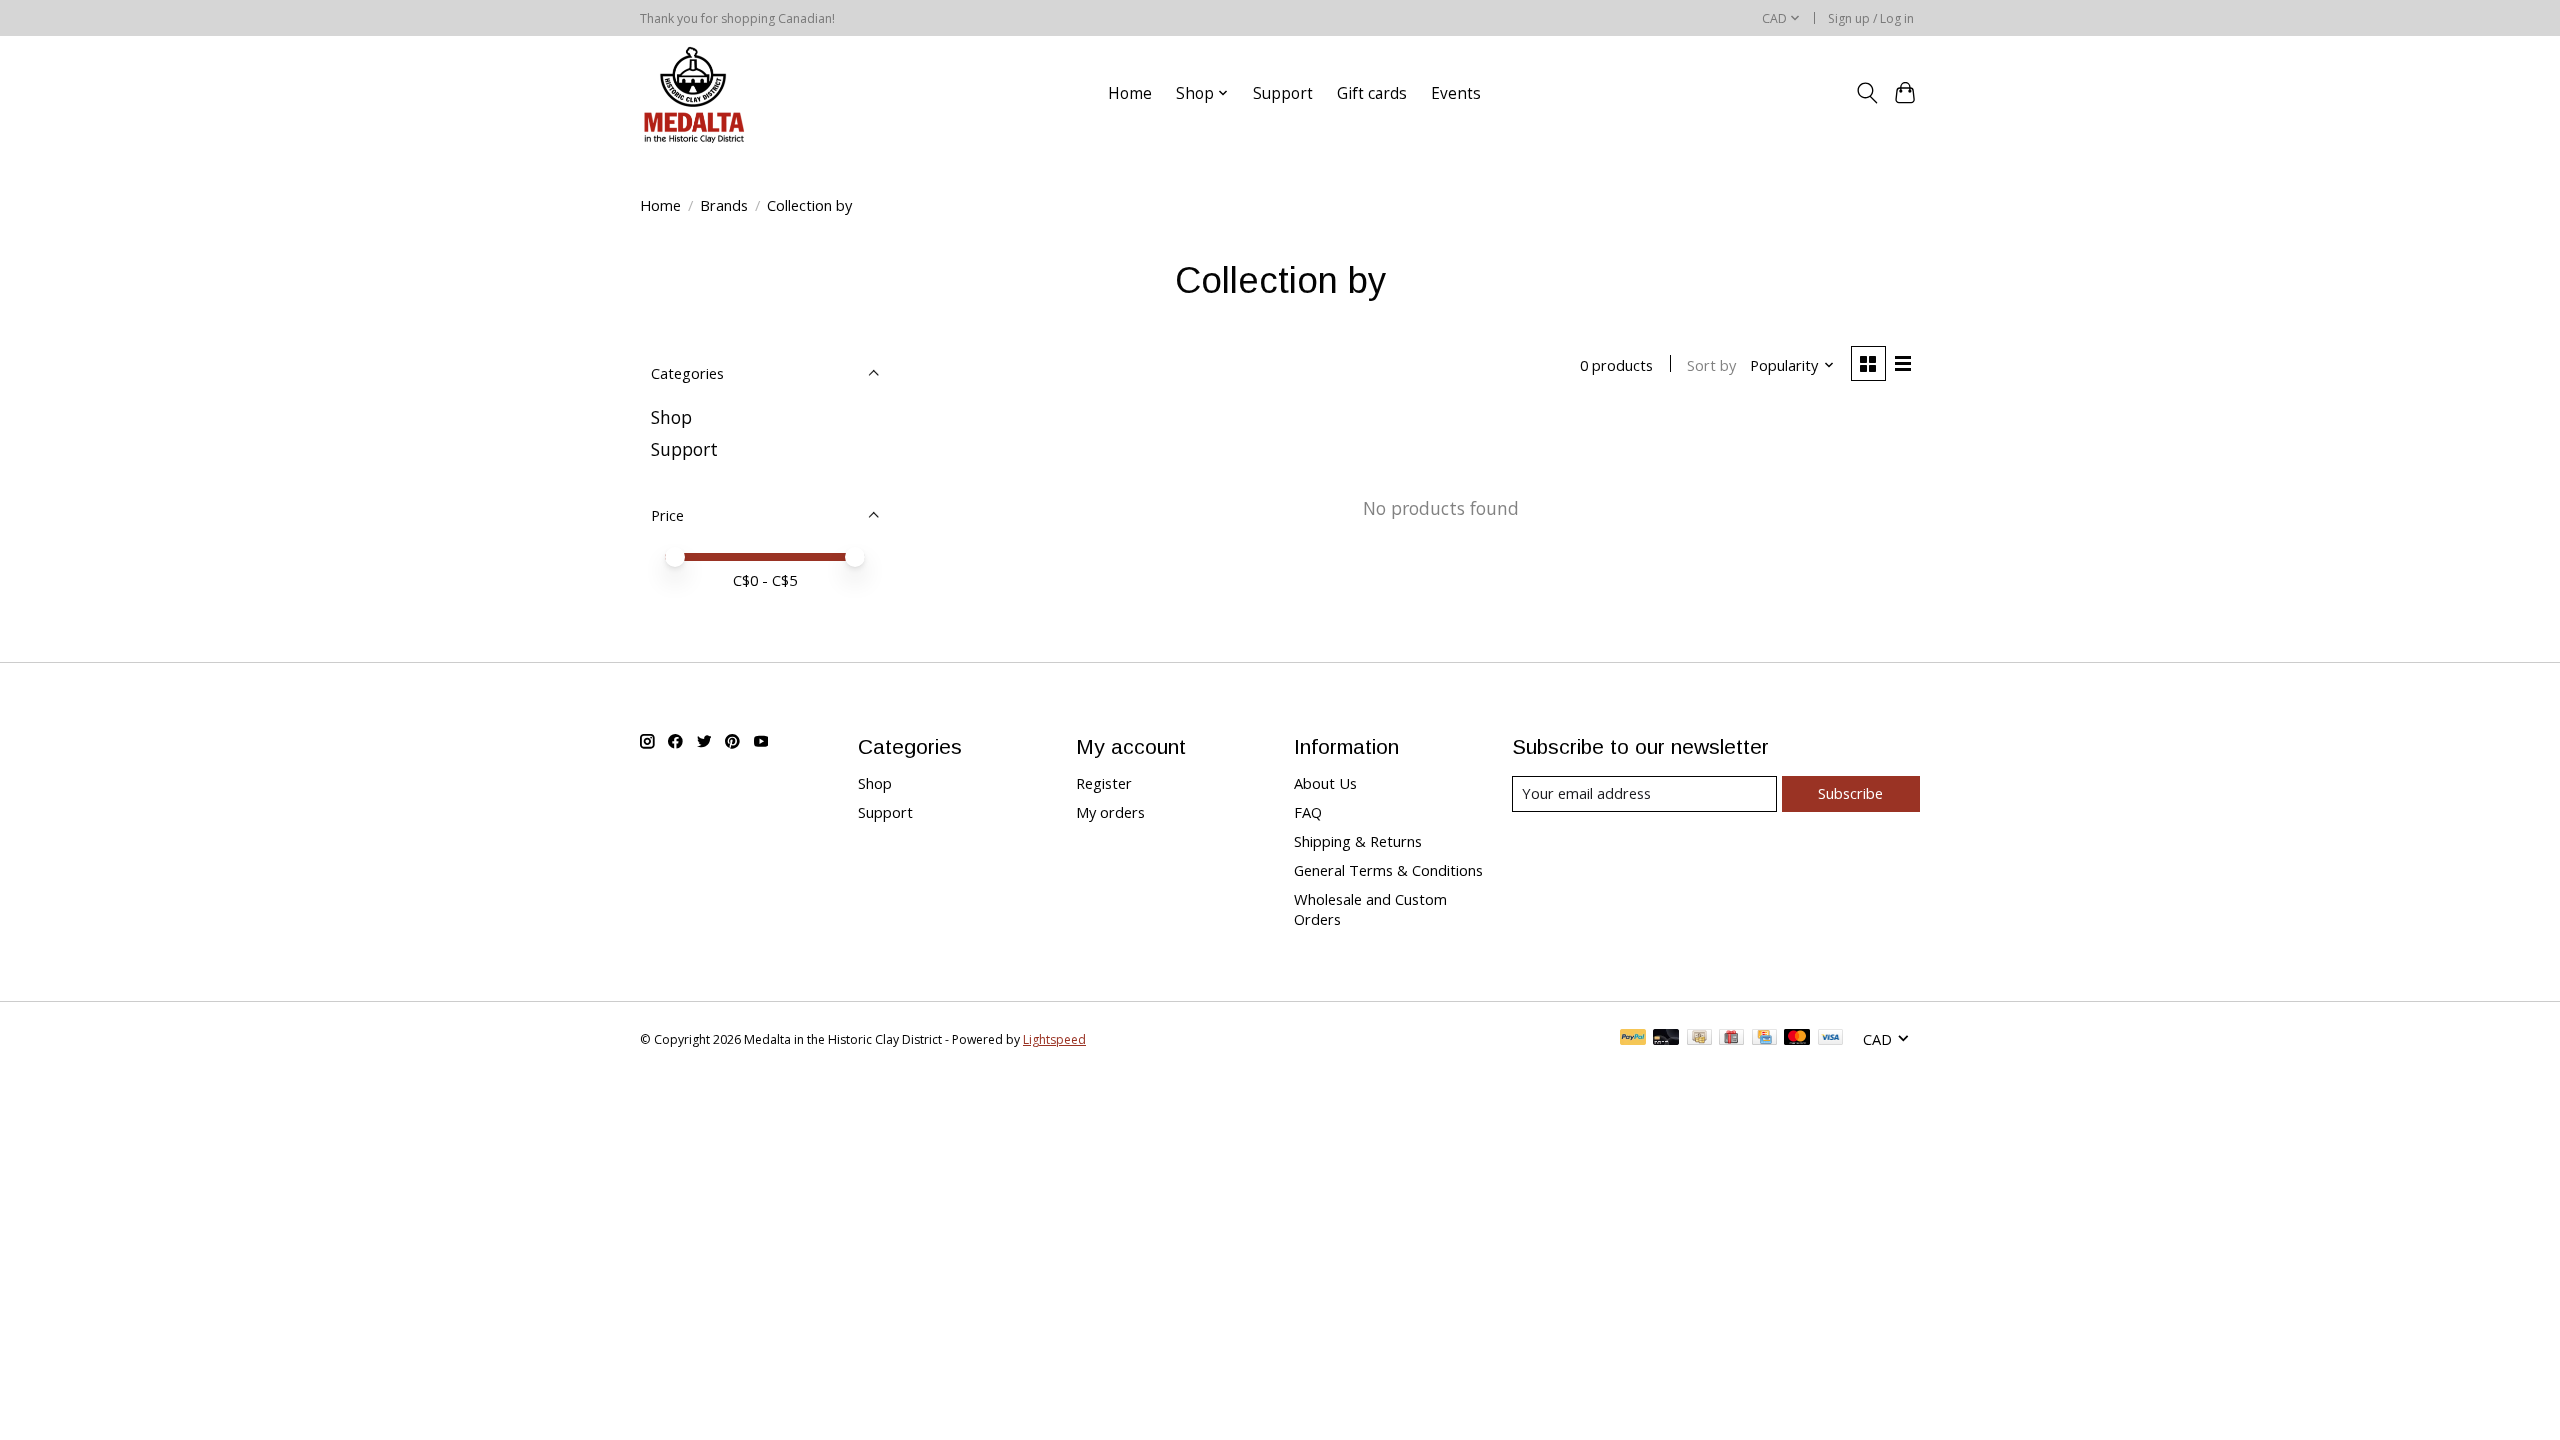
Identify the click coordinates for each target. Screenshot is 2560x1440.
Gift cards (1372, 93)
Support (1283, 93)
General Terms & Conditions (1388, 870)
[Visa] (1831, 1039)
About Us (1325, 783)
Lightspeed (1054, 1039)
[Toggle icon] (1866, 93)
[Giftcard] (1731, 1039)
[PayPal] (1633, 1039)
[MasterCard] (1797, 1039)
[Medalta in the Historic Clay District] (693, 93)
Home (1130, 93)
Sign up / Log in (1871, 18)
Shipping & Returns (1358, 841)
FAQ (1308, 812)
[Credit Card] (1764, 1039)
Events (1456, 93)
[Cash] (1699, 1039)
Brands (724, 205)
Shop (671, 417)
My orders (1110, 812)
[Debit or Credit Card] (1666, 1039)
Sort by (1711, 365)
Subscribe (1850, 793)
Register (1104, 783)
